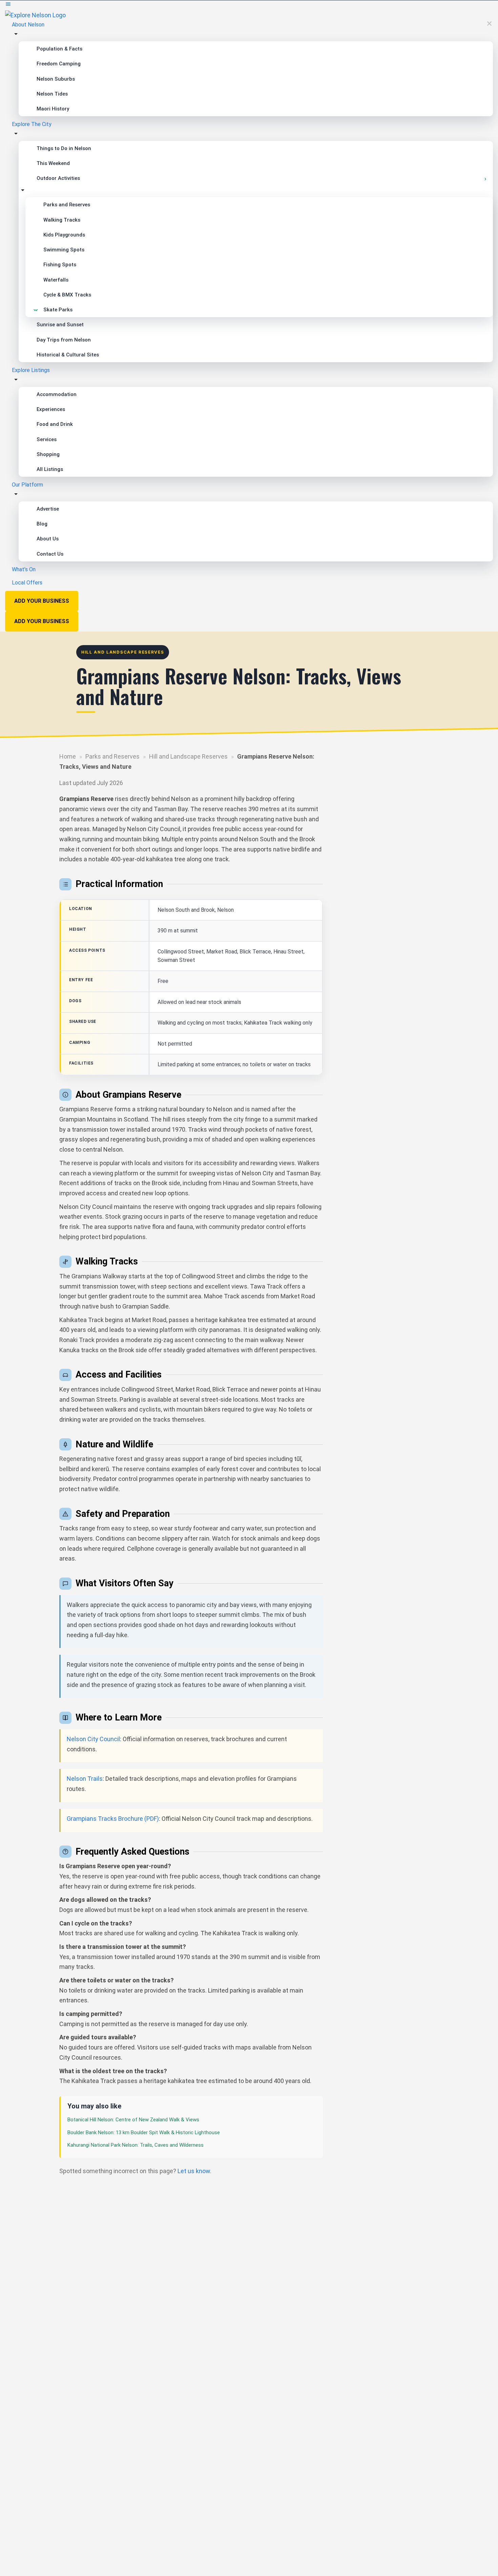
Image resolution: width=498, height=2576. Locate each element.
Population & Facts (59, 49)
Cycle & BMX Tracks (67, 295)
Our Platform (27, 485)
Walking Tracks (62, 220)
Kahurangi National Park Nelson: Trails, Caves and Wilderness (136, 2145)
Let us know (194, 2171)
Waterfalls (56, 280)
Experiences (51, 409)
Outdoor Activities (58, 178)
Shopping (48, 454)
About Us (48, 539)
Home (68, 756)
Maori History (53, 109)
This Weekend (53, 163)
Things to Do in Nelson (64, 148)
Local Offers (27, 583)
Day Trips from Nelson (64, 340)
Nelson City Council (93, 1739)
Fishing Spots (60, 265)
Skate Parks (58, 310)
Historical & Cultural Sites (68, 355)
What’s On (24, 569)
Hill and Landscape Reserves (188, 756)
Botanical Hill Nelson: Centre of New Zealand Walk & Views (133, 2120)
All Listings (50, 469)
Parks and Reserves (67, 205)
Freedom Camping (59, 64)
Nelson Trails (85, 1779)
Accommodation (57, 394)
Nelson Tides (52, 94)
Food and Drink (55, 424)
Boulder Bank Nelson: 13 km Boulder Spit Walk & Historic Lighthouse (144, 2132)
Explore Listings (31, 370)
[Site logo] (35, 15)
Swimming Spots (64, 250)
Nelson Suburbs (56, 79)
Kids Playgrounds (64, 235)
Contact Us (50, 554)
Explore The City (32, 124)
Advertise (48, 509)
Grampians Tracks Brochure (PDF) (113, 1819)
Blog (42, 524)
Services (47, 439)
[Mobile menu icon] (249, 5)
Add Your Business (42, 601)
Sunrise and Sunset (60, 325)
